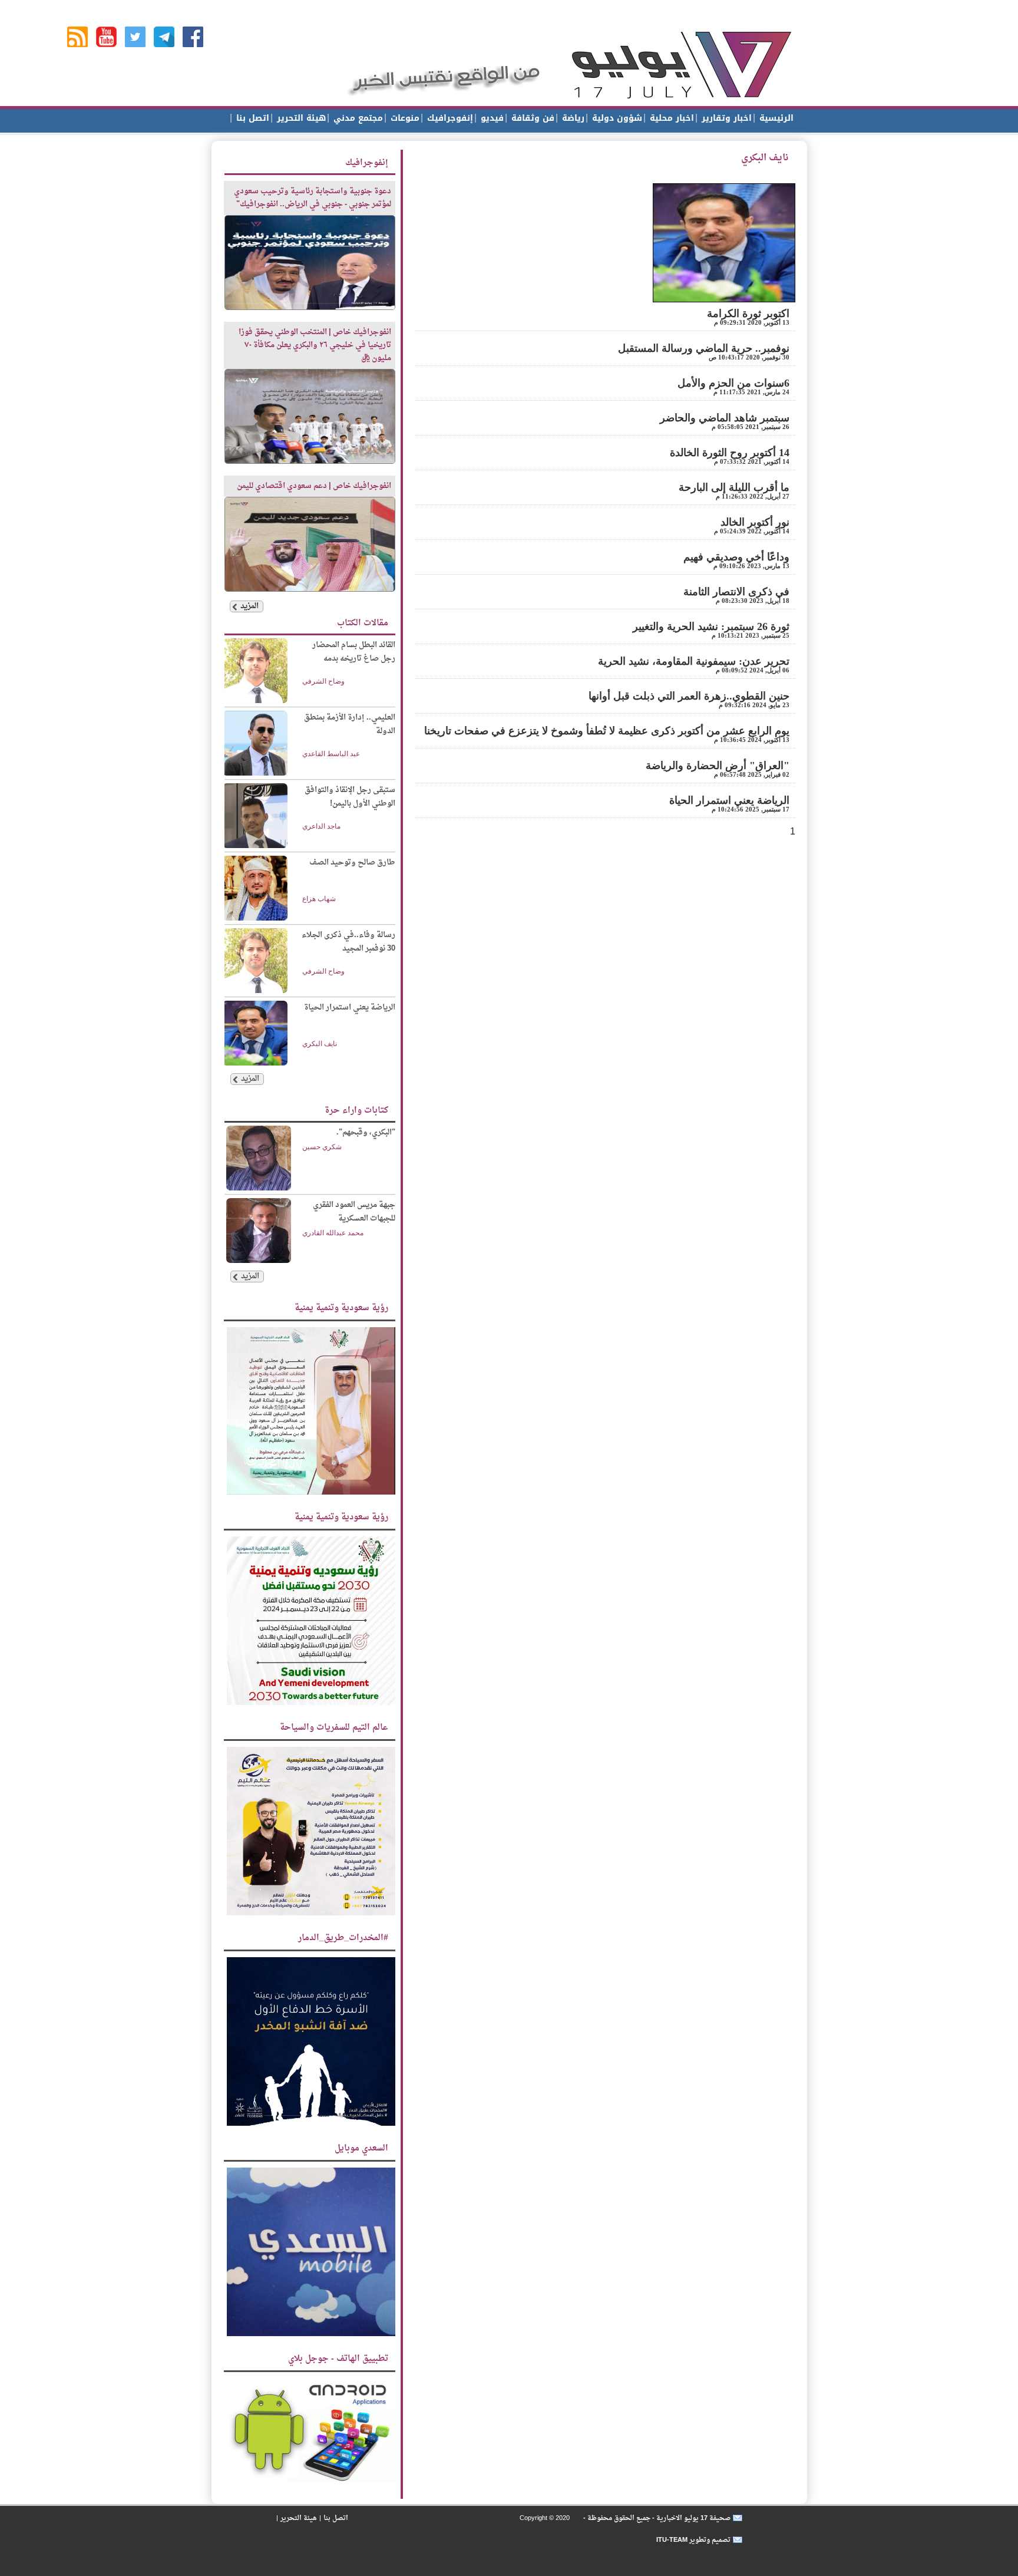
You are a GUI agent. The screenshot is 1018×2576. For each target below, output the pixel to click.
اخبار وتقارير (725, 118)
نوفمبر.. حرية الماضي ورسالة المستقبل (704, 348)
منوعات (404, 118)
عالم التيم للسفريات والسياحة (334, 1728)
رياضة (572, 118)
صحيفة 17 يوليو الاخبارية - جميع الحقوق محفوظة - (656, 2518)
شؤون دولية (616, 118)
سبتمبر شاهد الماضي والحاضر (725, 418)
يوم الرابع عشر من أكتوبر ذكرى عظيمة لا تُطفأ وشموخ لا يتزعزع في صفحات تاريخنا (607, 731)
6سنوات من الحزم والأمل (733, 383)
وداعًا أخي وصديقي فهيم (736, 557)
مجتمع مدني (357, 118)
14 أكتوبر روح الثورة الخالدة (730, 453)
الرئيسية (775, 118)
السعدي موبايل (361, 2148)
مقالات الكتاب (363, 623)
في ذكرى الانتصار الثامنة (736, 592)
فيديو (491, 118)
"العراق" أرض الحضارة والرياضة (718, 766)
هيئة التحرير (300, 118)
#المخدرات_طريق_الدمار (343, 1938)
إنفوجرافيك (449, 118)
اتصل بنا (251, 118)
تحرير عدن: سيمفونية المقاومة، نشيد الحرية (694, 661)
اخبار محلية (670, 118)
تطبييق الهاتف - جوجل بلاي (338, 2359)
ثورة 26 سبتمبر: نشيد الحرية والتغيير (711, 626)
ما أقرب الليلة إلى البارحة (734, 487)
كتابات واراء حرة (356, 1111)
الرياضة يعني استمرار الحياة (729, 800)
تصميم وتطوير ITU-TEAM (693, 2540)
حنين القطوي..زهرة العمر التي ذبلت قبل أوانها (689, 696)
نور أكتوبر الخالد (755, 522)
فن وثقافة (531, 118)
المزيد (249, 606)
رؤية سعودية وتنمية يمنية (341, 1308)
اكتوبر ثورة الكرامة (748, 314)
